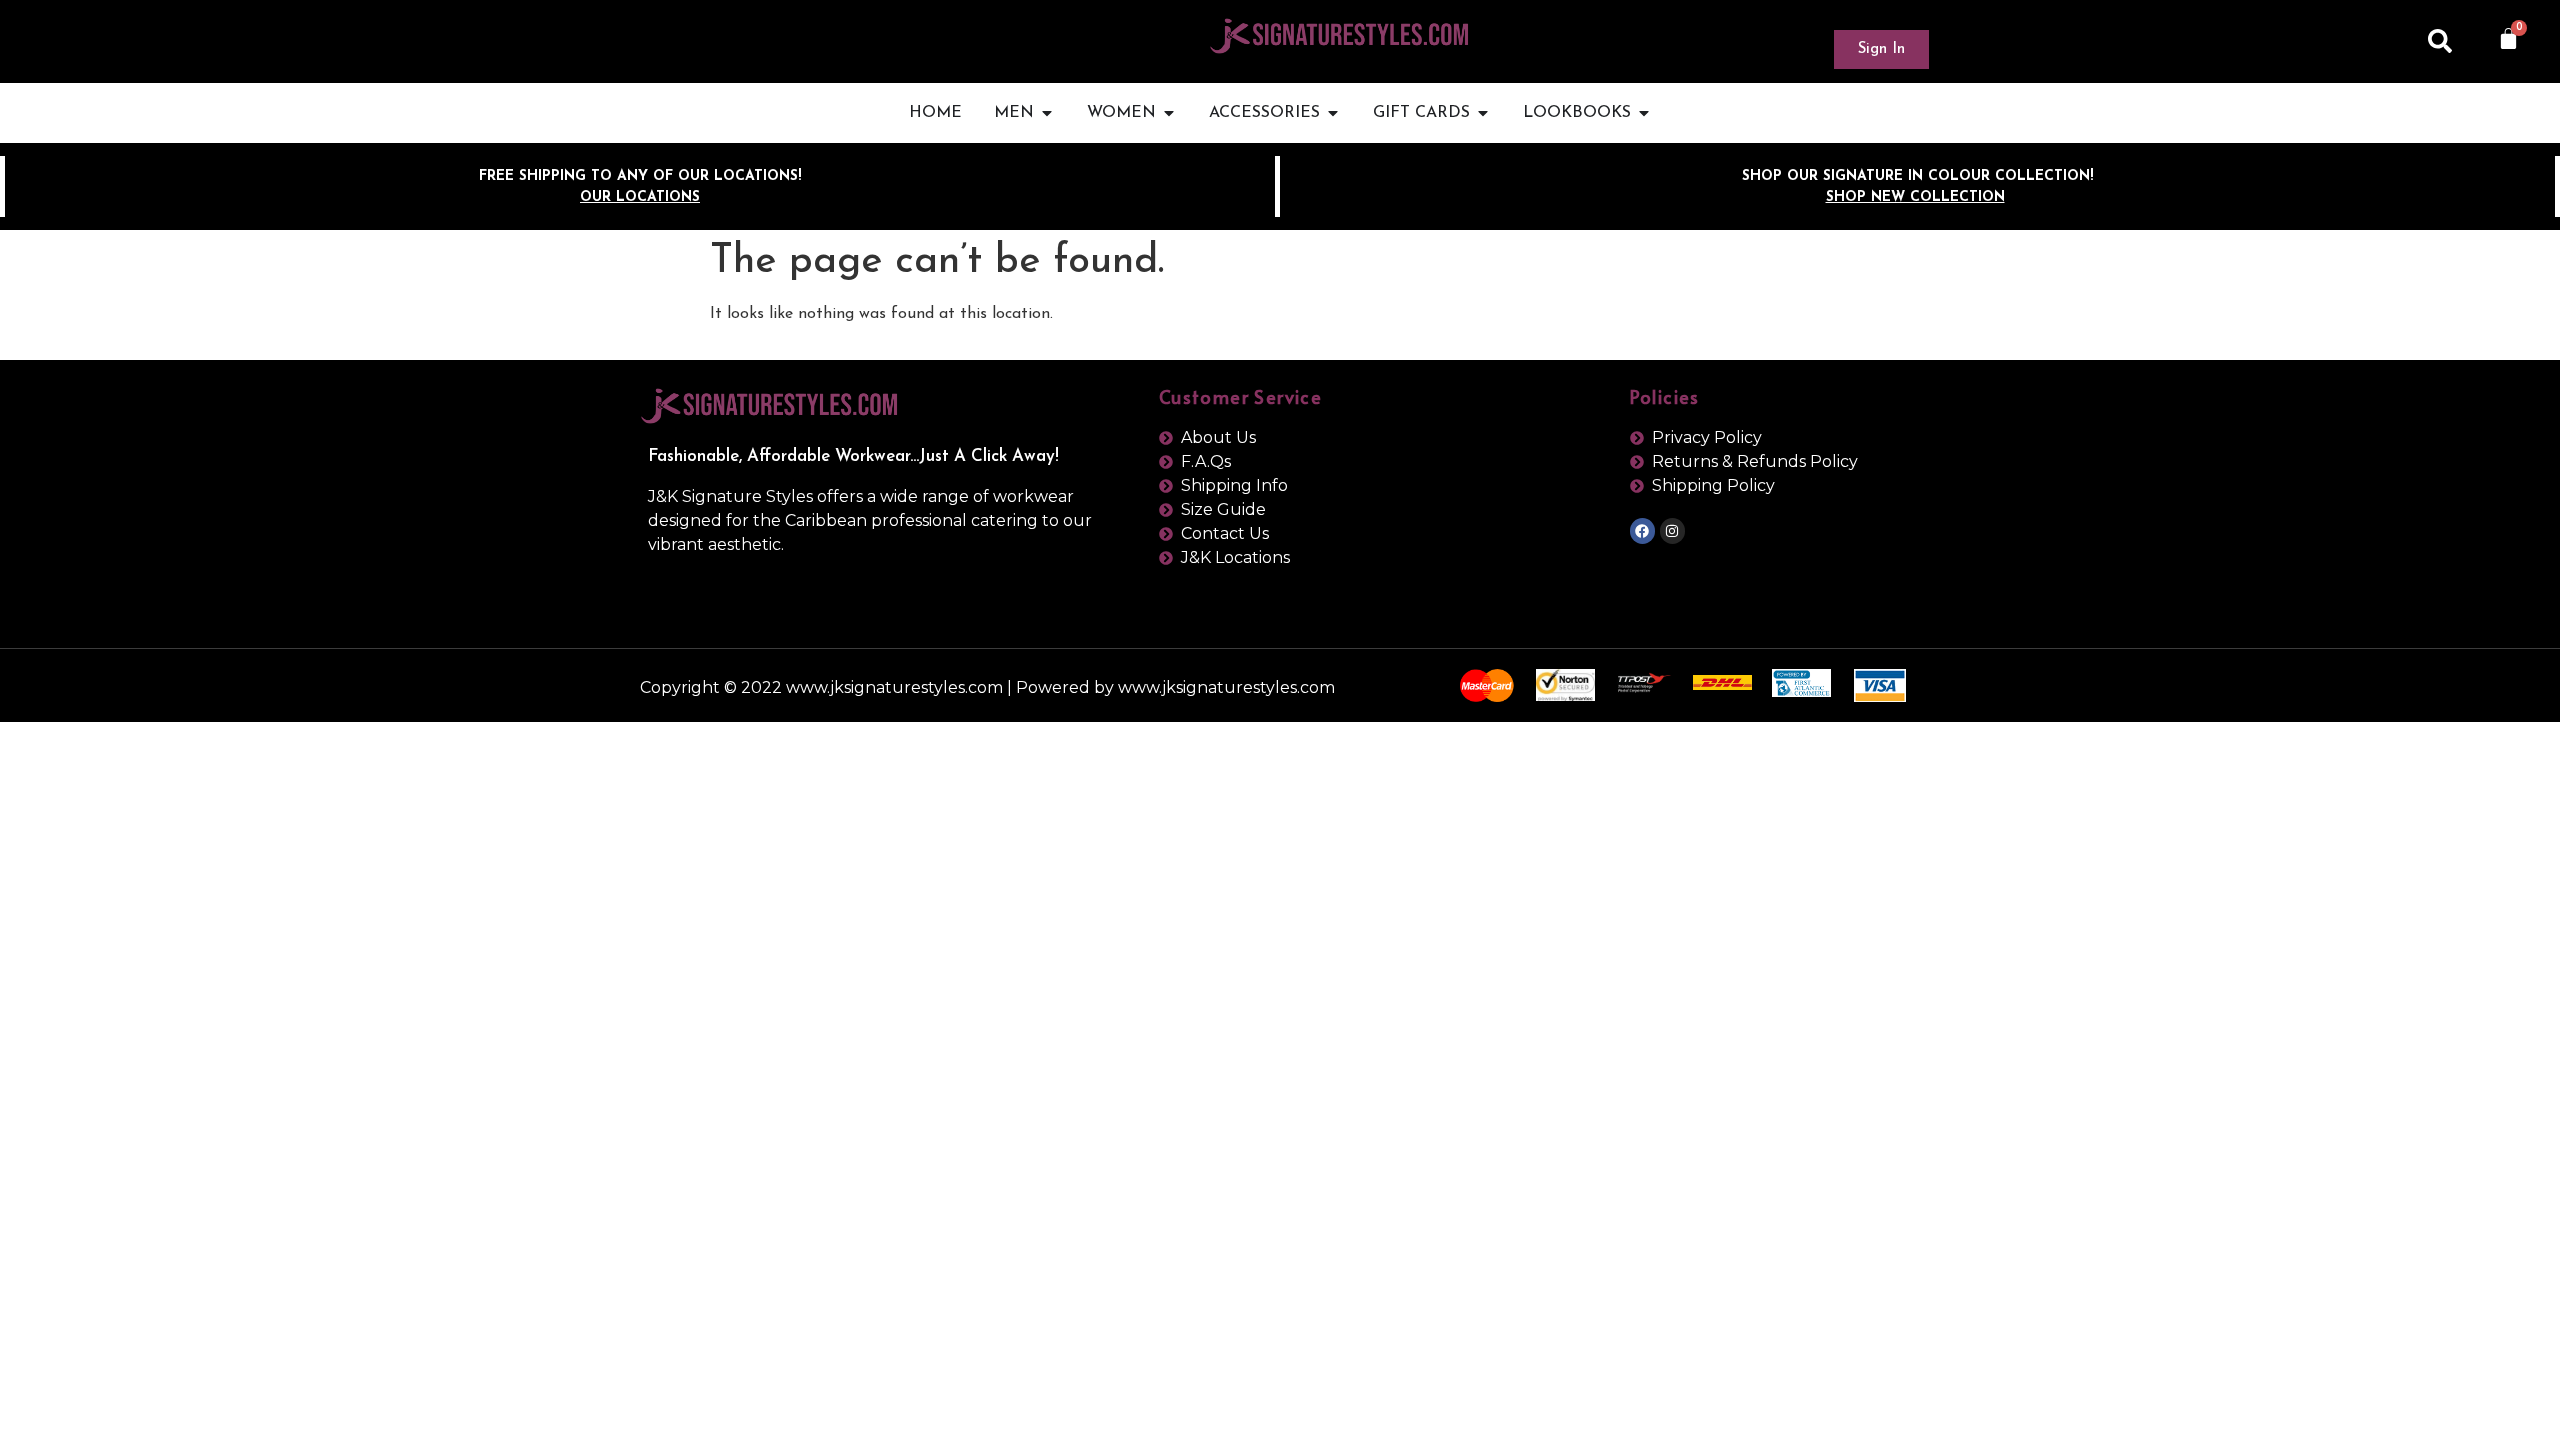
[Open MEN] (1047, 113)
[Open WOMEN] (1169, 113)
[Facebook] (1642, 530)
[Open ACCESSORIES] (1333, 113)
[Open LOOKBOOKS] (1644, 113)
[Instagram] (1672, 530)
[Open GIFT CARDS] (1483, 113)
